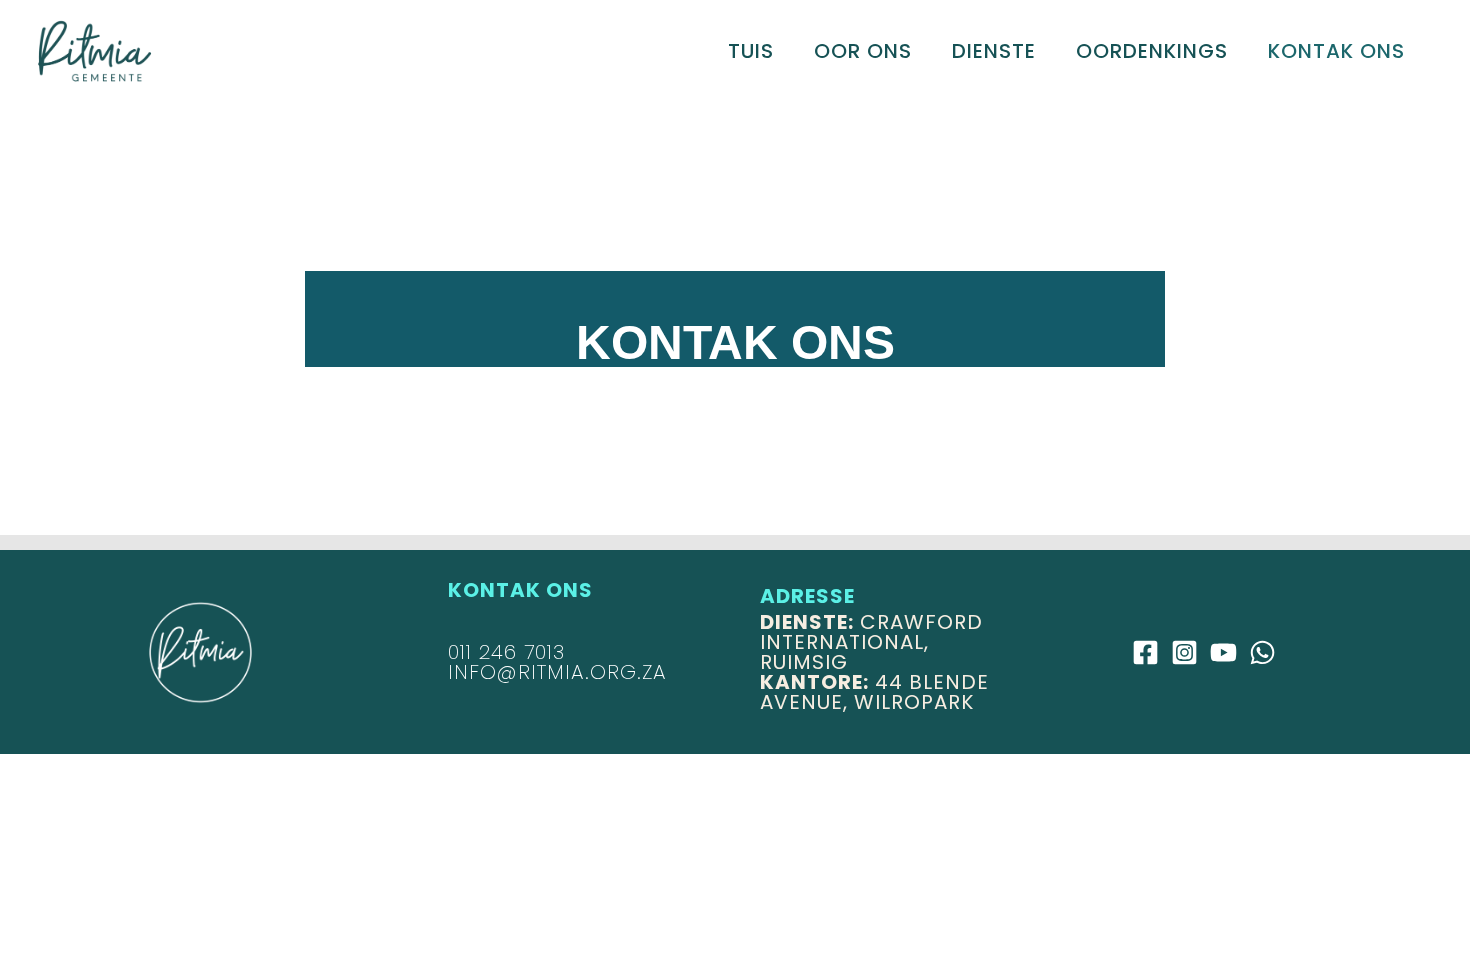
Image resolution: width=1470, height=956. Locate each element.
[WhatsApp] (1262, 652)
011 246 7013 (506, 652)
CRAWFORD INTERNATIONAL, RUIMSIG (871, 642)
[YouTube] (1223, 652)
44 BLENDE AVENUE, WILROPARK (874, 692)
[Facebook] (1145, 652)
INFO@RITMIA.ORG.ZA (557, 672)
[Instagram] (1184, 652)
